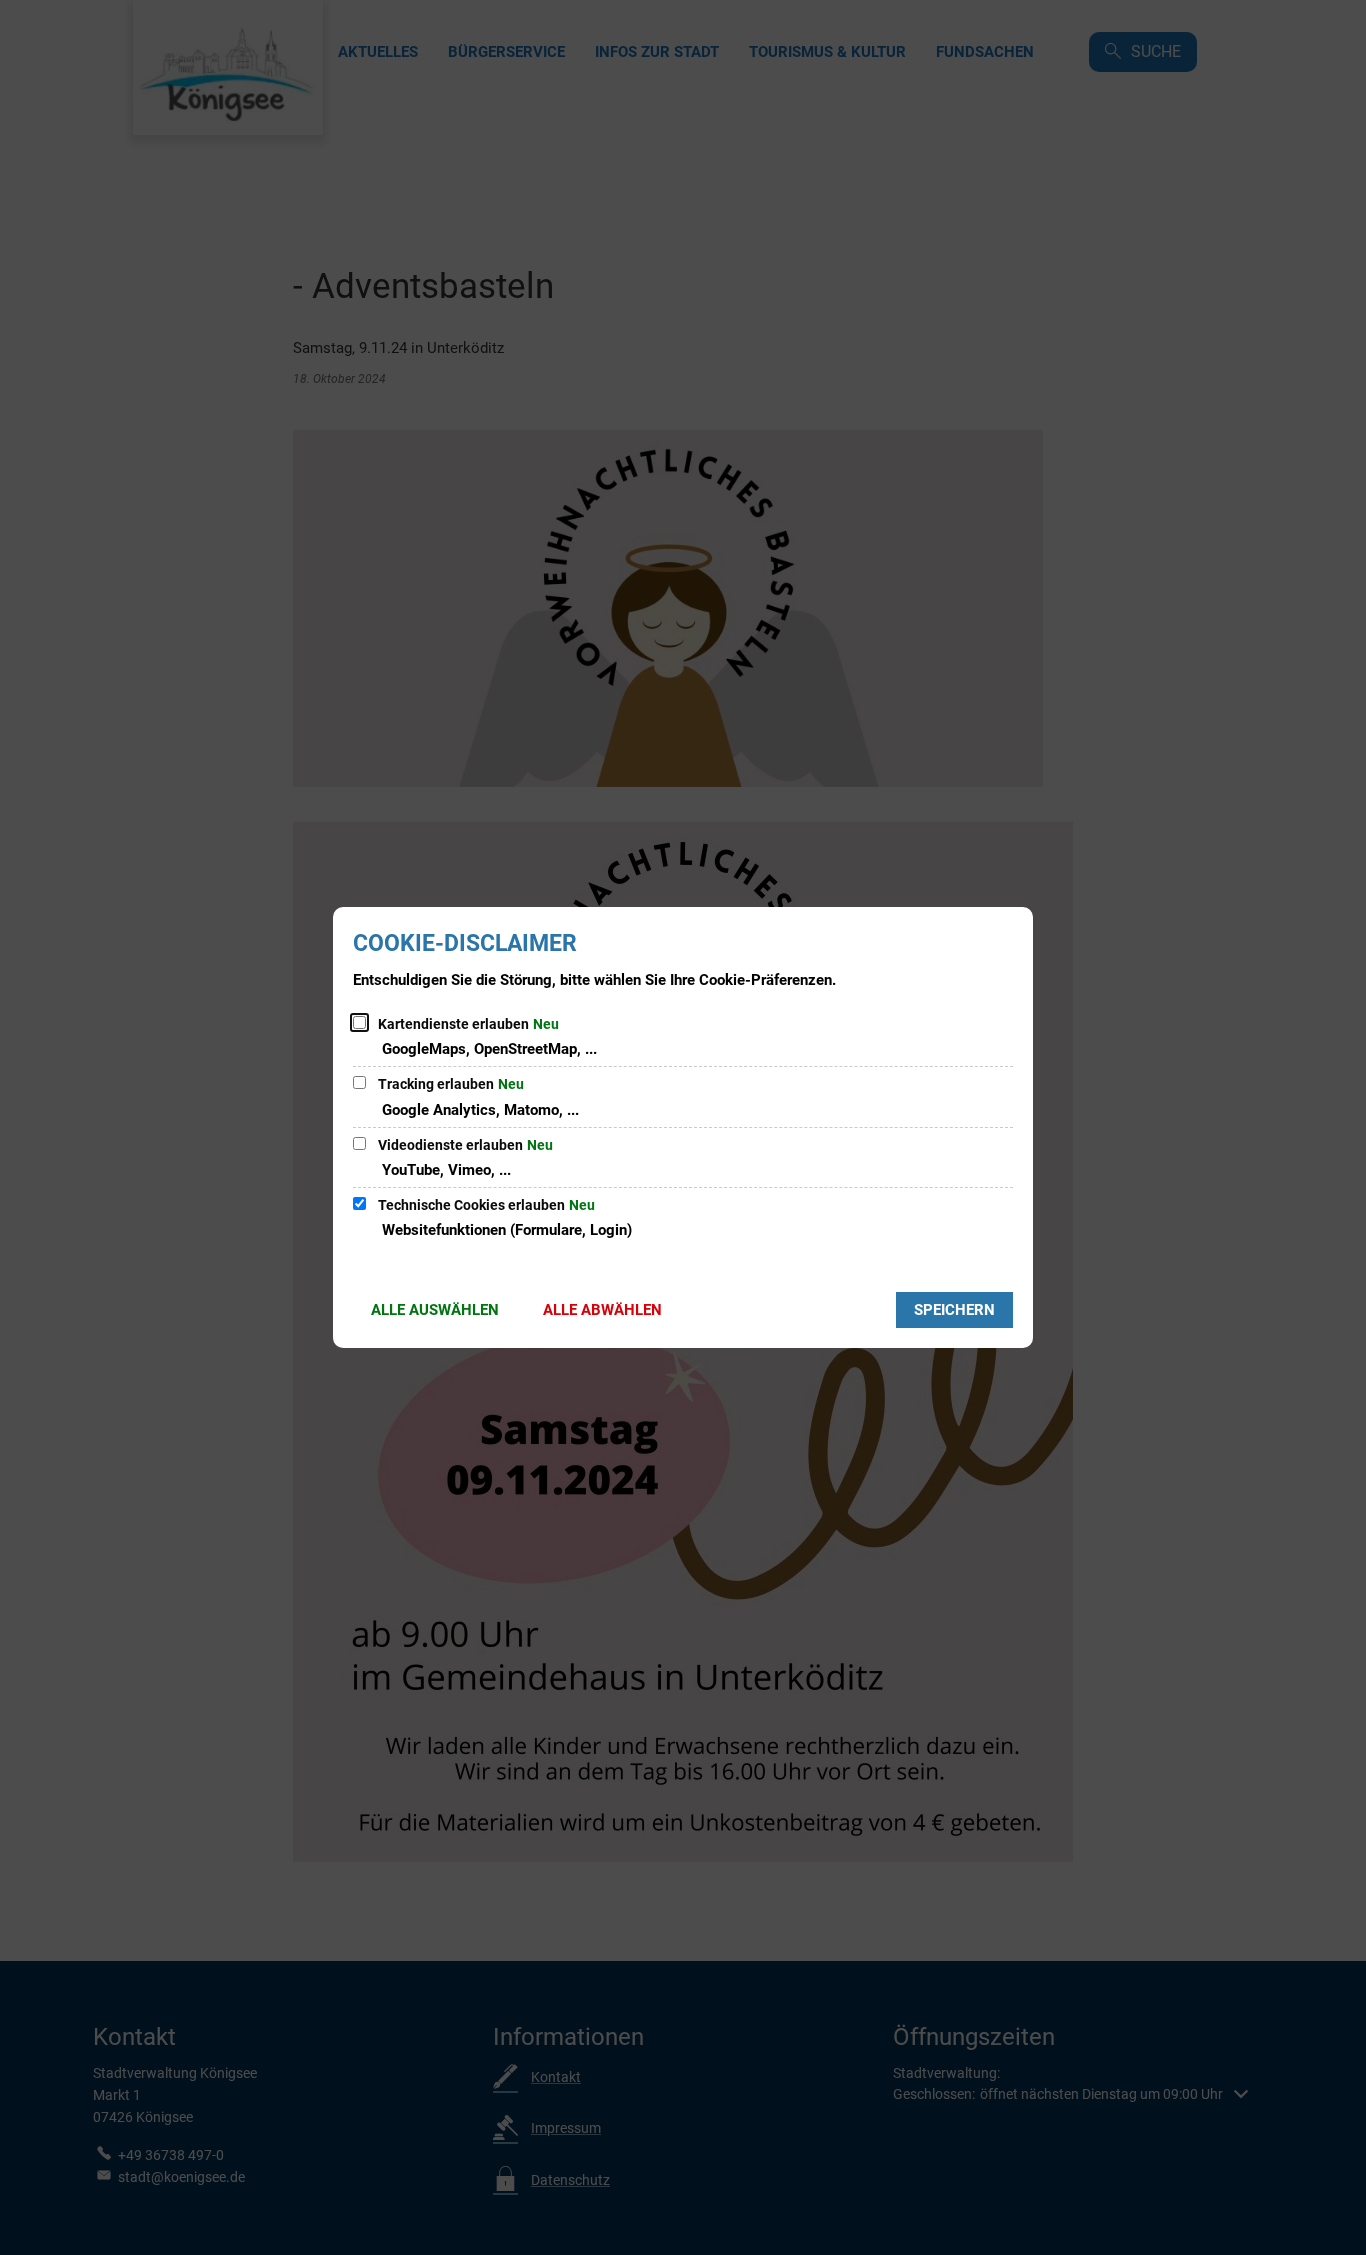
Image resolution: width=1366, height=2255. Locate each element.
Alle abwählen (602, 1310)
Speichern (954, 1310)
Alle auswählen (435, 1310)
